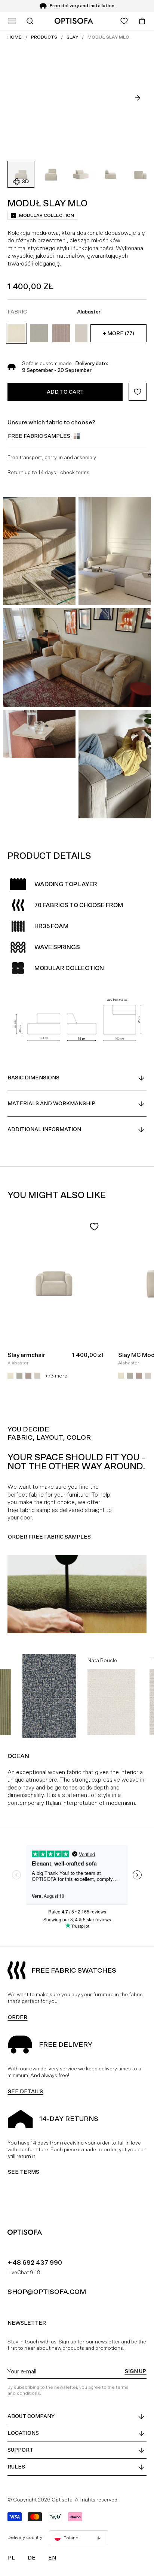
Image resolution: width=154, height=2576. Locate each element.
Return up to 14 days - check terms (48, 472)
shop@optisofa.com (47, 2292)
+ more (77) (118, 333)
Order (18, 2017)
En (52, 2558)
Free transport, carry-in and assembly (52, 457)
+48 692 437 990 (35, 2262)
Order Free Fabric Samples (49, 1537)
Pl (11, 2558)
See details (25, 2091)
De (32, 2558)
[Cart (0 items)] (142, 21)
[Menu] (12, 21)
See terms (24, 2172)
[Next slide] (138, 98)
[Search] (30, 21)
